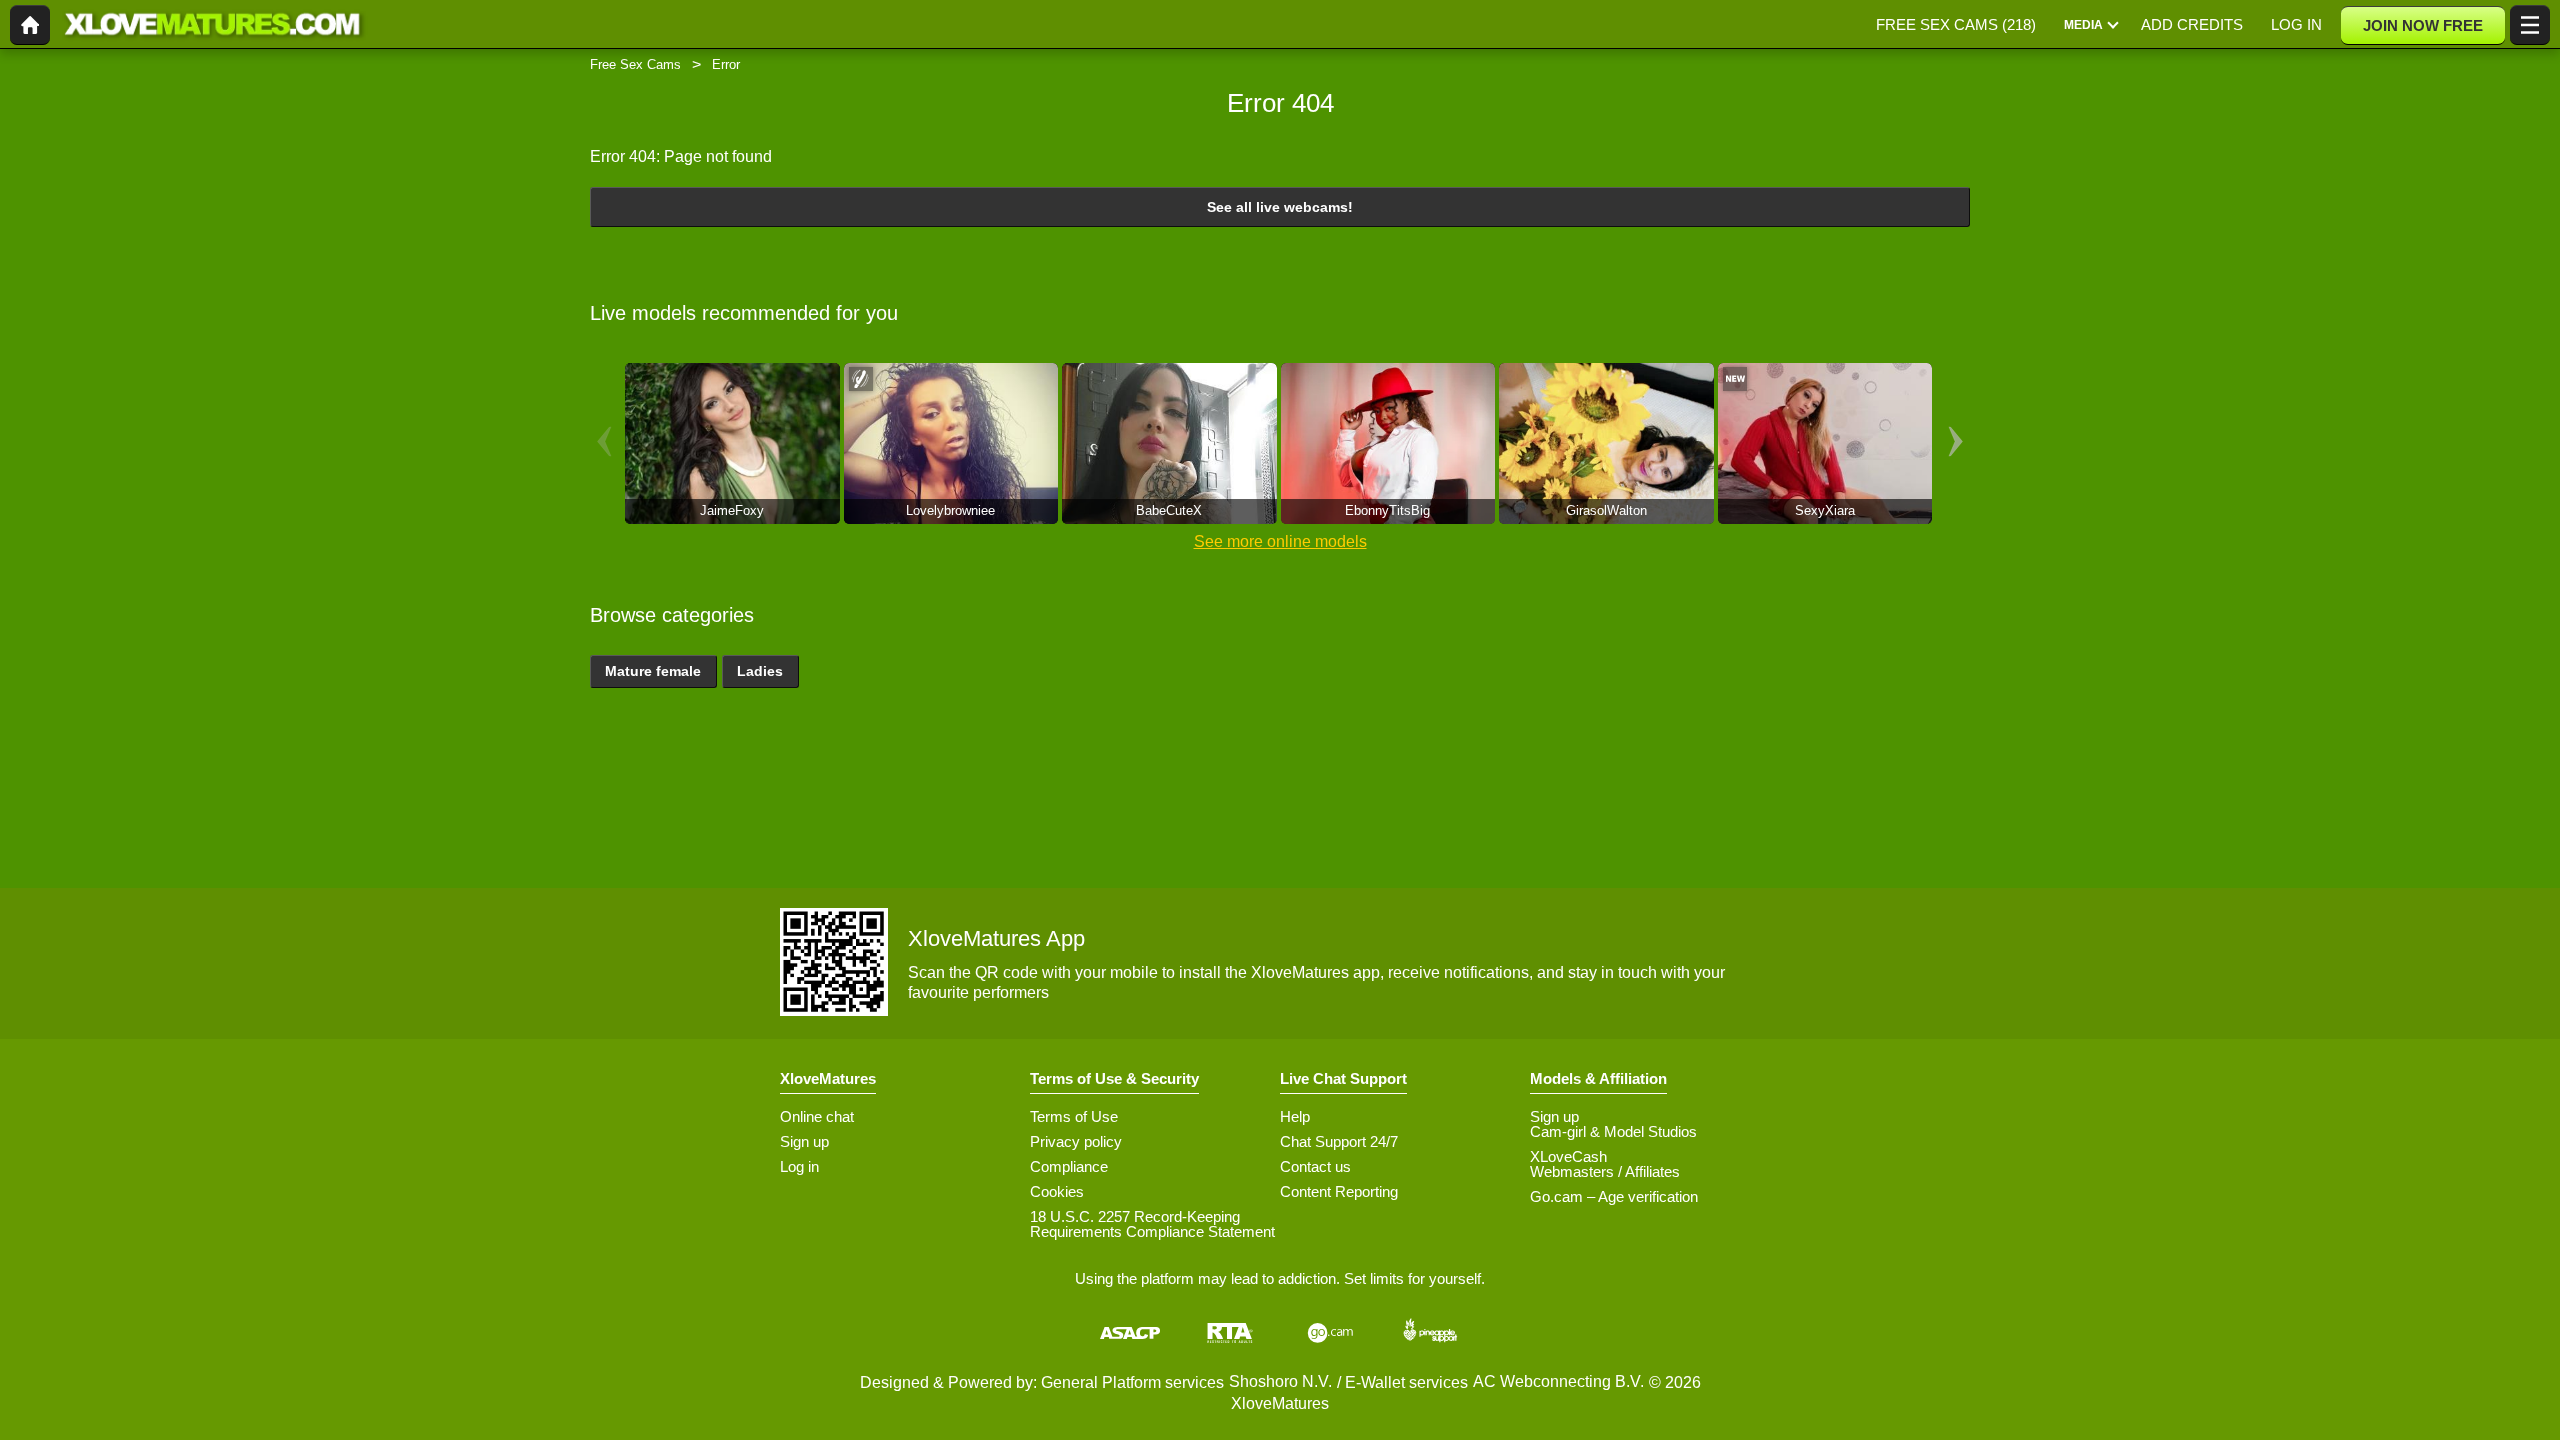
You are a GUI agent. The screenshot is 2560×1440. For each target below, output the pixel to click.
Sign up (804, 1141)
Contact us (1315, 1166)
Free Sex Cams (635, 64)
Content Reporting (1339, 1191)
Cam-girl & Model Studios (1613, 1131)
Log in (799, 1166)
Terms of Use (1074, 1116)
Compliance (1069, 1166)
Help (1295, 1116)
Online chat (817, 1116)
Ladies (760, 671)
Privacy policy (1076, 1141)
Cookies (1057, 1191)
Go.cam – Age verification (1614, 1196)
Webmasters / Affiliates (1605, 1171)
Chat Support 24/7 (1339, 1141)
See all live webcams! (1280, 207)
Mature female (653, 671)
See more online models (1280, 541)
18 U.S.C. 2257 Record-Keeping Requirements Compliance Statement (1152, 1224)
